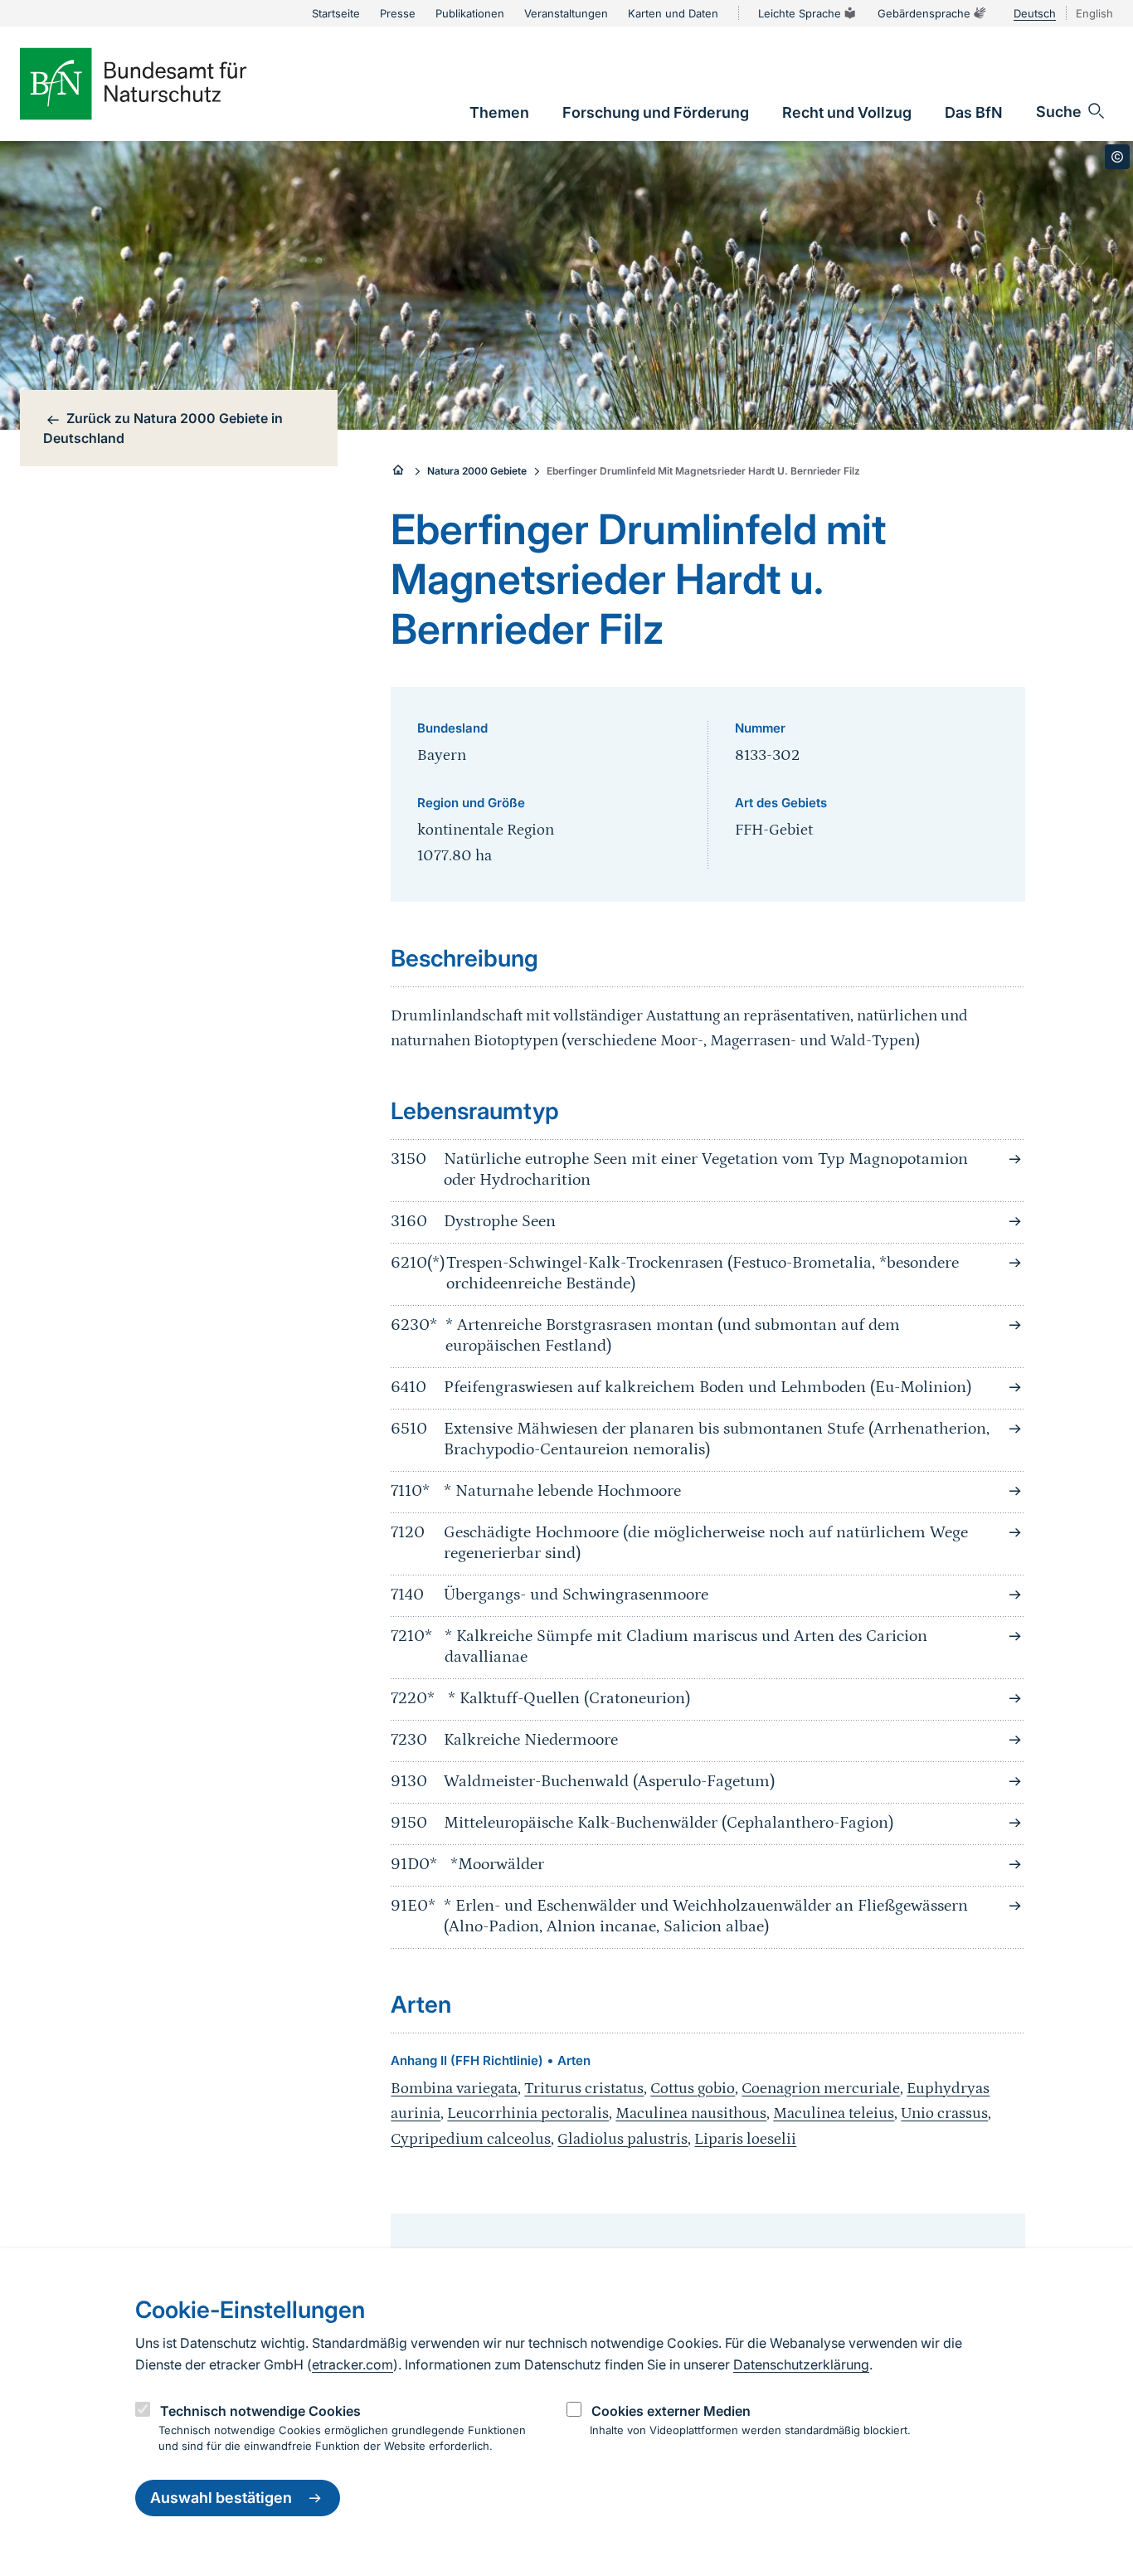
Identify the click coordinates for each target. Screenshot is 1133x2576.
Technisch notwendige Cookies (260, 2411)
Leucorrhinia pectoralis (528, 2113)
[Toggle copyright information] (1117, 157)
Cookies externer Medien (671, 2411)
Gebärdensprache (924, 13)
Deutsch (1035, 13)
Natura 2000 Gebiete (477, 471)
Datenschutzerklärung (801, 2364)
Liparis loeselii (745, 2139)
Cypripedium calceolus (471, 2139)
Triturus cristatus (584, 2089)
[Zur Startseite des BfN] (161, 84)
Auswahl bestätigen (221, 2498)
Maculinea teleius (834, 2113)
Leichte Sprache (800, 13)
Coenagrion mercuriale (821, 2089)
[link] (499, 112)
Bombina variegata (454, 2089)
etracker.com (353, 2364)
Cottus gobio (693, 2089)
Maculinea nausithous (691, 2113)
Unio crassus (944, 2113)
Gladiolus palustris (622, 2139)
